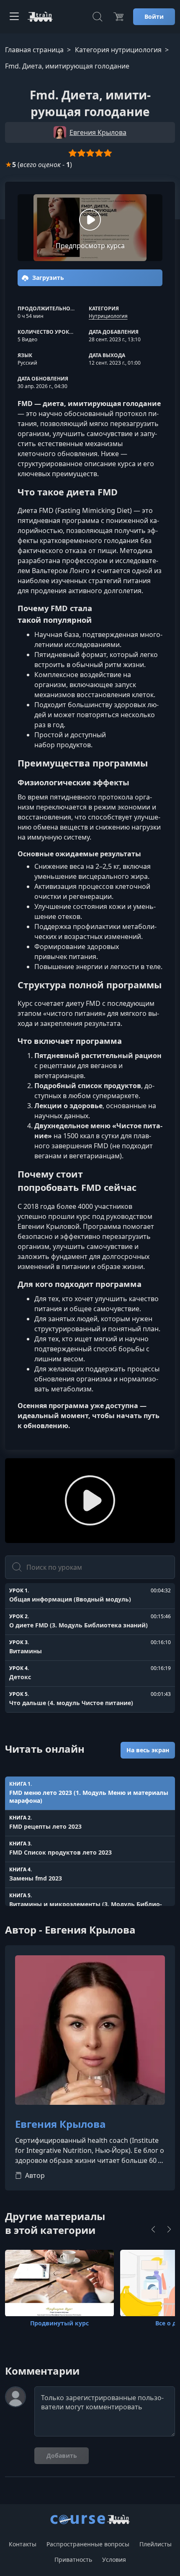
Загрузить (47, 278)
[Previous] (153, 2229)
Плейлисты (156, 2544)
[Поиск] (98, 17)
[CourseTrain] (40, 17)
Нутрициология (108, 316)
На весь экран (148, 1750)
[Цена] (118, 17)
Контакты (23, 2544)
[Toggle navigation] (14, 17)
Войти (154, 16)
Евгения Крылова (60, 2124)
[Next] (169, 2229)
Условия (114, 2560)
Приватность (73, 2560)
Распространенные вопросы (88, 2544)
